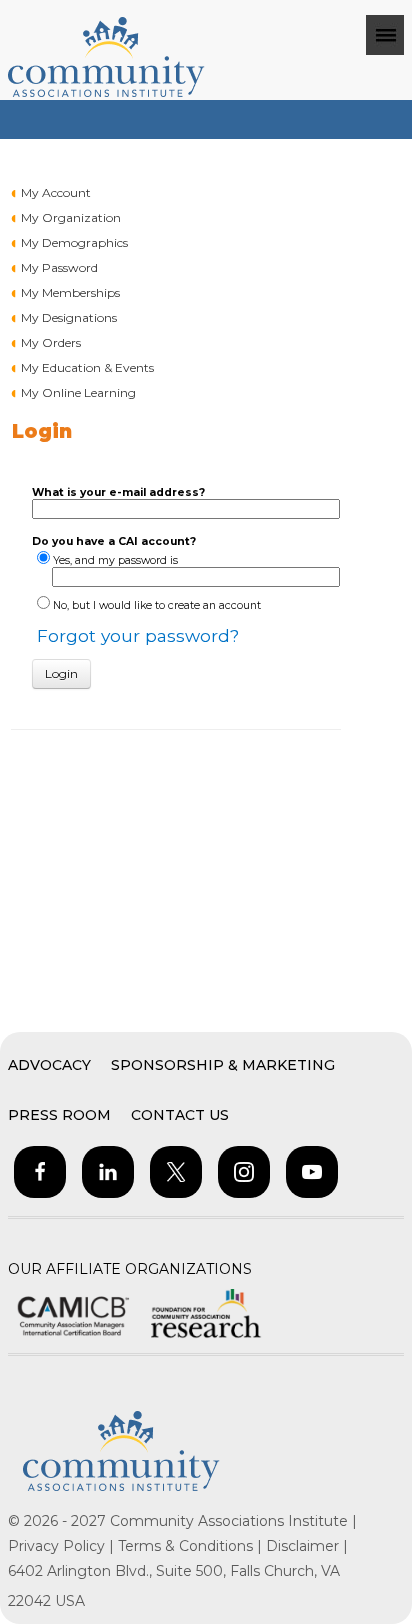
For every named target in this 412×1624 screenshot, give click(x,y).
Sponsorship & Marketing (223, 1065)
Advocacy (49, 1065)
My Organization (71, 217)
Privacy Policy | (63, 1546)
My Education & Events (87, 367)
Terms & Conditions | (192, 1546)
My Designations (69, 317)
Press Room (59, 1115)
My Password (59, 267)
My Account (56, 192)
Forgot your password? (138, 635)
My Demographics (74, 242)
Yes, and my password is (115, 560)
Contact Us (180, 1115)
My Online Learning (78, 392)
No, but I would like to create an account (157, 605)
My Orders (51, 342)
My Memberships (70, 292)
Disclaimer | (307, 1546)
